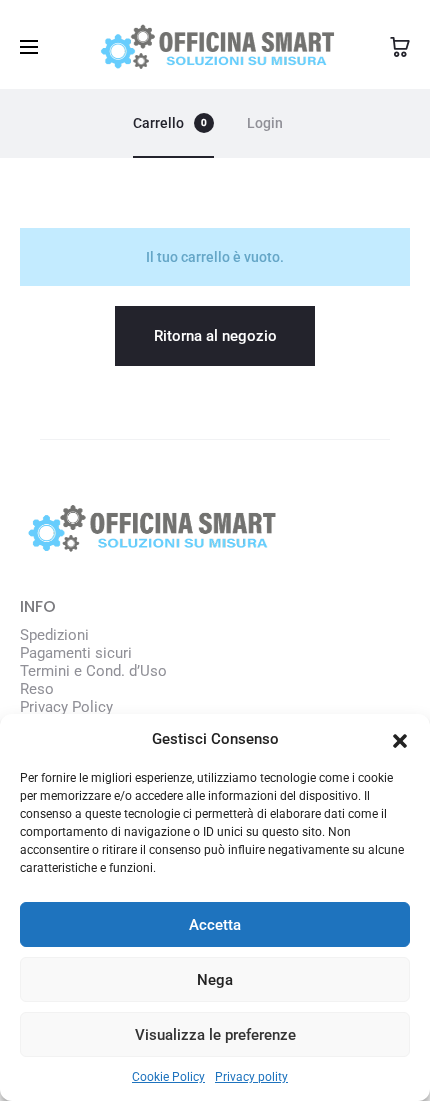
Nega (215, 980)
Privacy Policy (66, 707)
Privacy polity (251, 1077)
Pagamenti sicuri (76, 653)
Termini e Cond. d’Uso (93, 671)
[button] (400, 739)
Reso (37, 689)
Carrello (170, 123)
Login (265, 123)
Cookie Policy (168, 1077)
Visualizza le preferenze (215, 1035)
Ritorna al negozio (215, 336)
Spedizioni (54, 635)
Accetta (215, 925)
